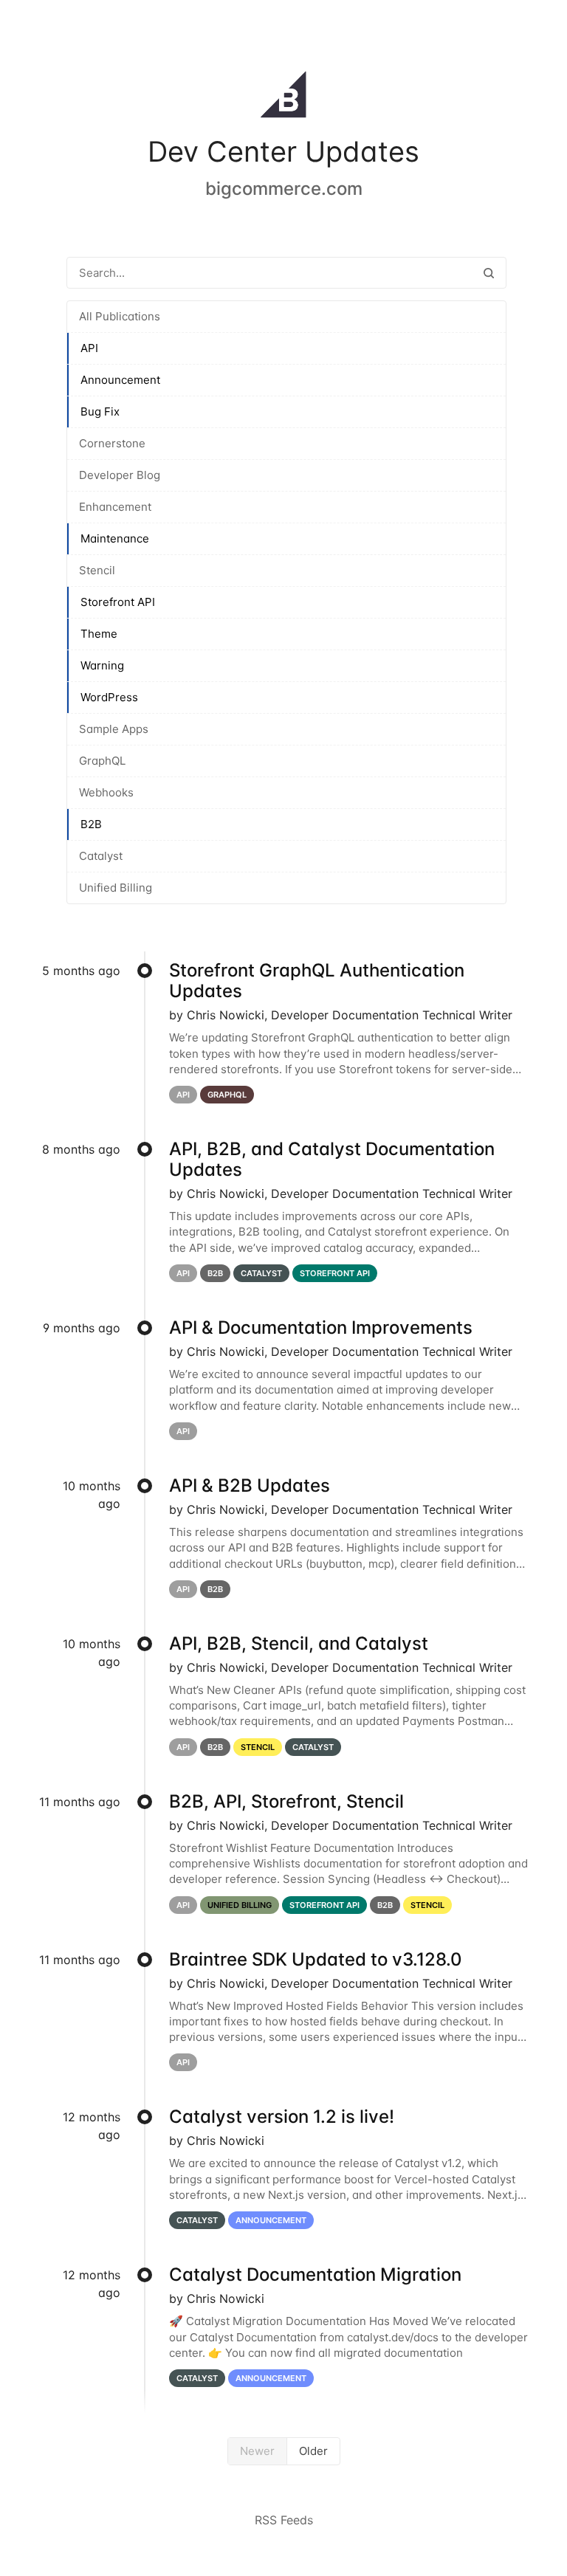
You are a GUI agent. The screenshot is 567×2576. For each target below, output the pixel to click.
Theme (99, 634)
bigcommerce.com (284, 189)
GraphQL (102, 761)
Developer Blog (120, 475)
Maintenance (115, 538)
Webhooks (106, 792)
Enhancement (115, 507)
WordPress (109, 697)
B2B (91, 824)
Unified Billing (116, 888)
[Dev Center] (283, 97)
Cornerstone (112, 443)
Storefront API (118, 602)
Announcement (120, 380)
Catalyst (101, 856)
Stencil (97, 570)
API (89, 348)
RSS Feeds (284, 2520)
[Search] (489, 273)
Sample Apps (114, 729)
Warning (102, 665)
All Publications (120, 316)
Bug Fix (100, 411)
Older (313, 2451)
